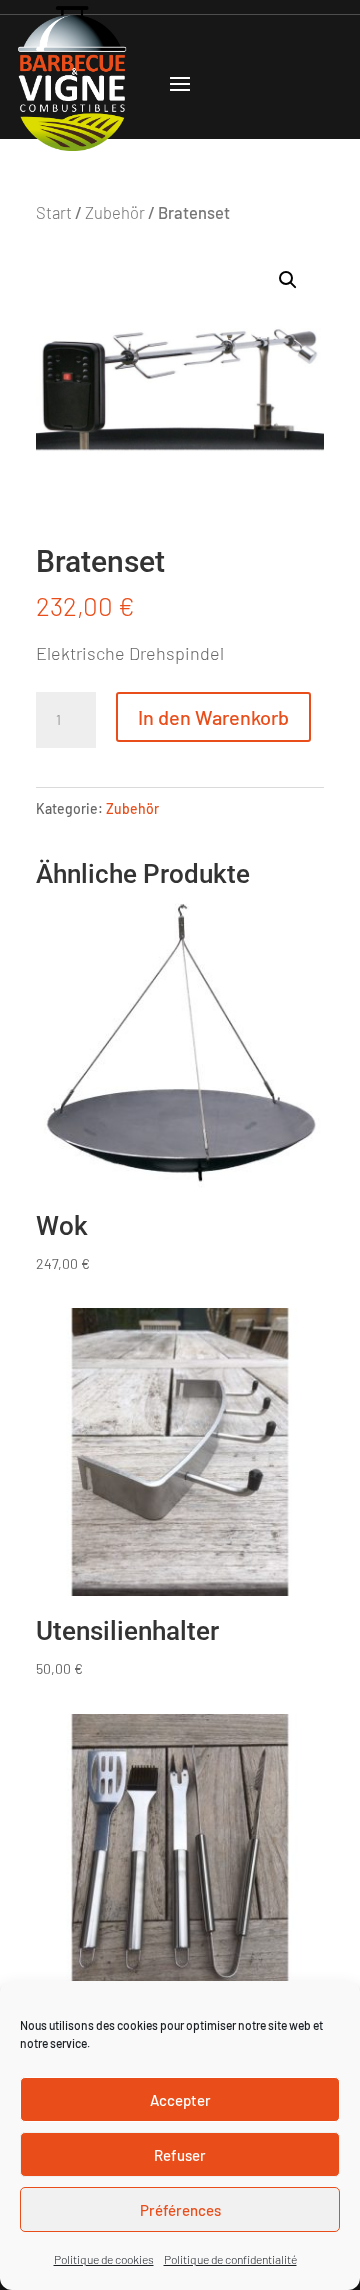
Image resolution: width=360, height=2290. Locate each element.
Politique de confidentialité (230, 2259)
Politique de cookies (104, 2259)
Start (54, 212)
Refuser (180, 2155)
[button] (288, 280)
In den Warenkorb (213, 717)
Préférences (180, 2210)
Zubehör (115, 212)
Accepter (180, 2100)
